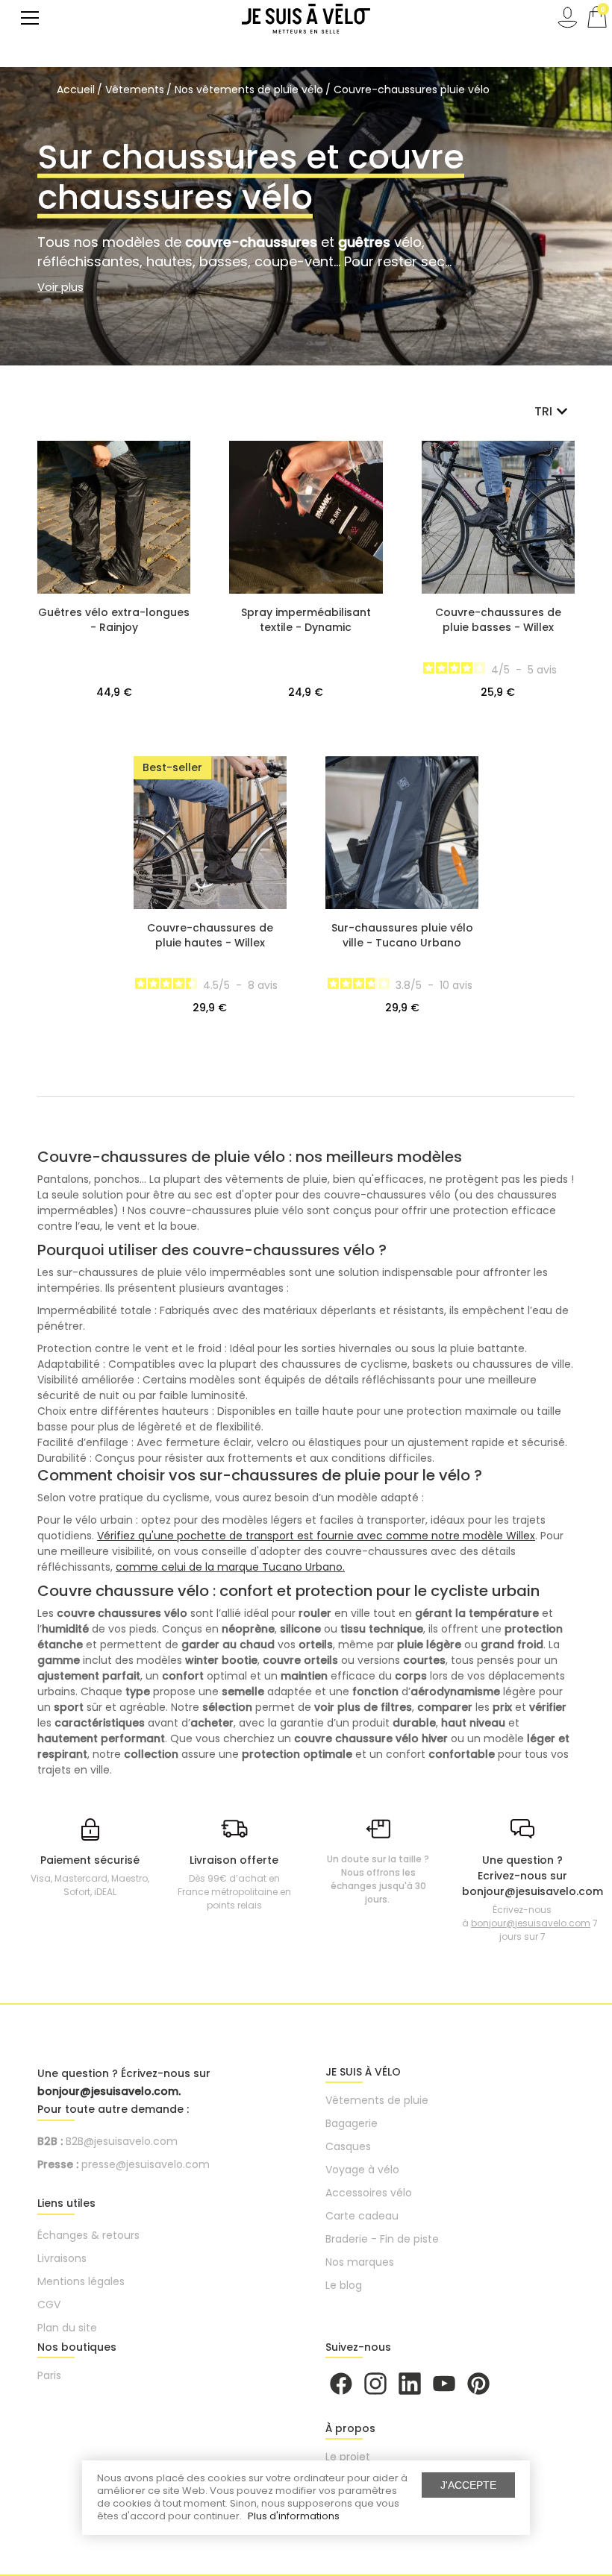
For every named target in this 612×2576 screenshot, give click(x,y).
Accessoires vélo (369, 2193)
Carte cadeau (362, 2216)
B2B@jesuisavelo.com (122, 2141)
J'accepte (468, 2485)
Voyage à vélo (362, 2170)
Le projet (348, 2457)
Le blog (344, 2285)
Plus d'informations (294, 2516)
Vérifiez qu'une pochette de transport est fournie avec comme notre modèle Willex (316, 1536)
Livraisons (62, 2258)
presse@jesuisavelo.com (146, 2164)
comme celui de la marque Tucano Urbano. (230, 1567)
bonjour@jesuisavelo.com (531, 1923)
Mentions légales (81, 2281)
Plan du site (67, 2328)
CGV (49, 2305)
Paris (49, 2375)
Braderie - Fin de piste (382, 2239)
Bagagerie (352, 2123)
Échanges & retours (88, 2235)
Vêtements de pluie (377, 2100)
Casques (348, 2146)
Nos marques (360, 2262)
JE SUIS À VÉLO (363, 2072)
